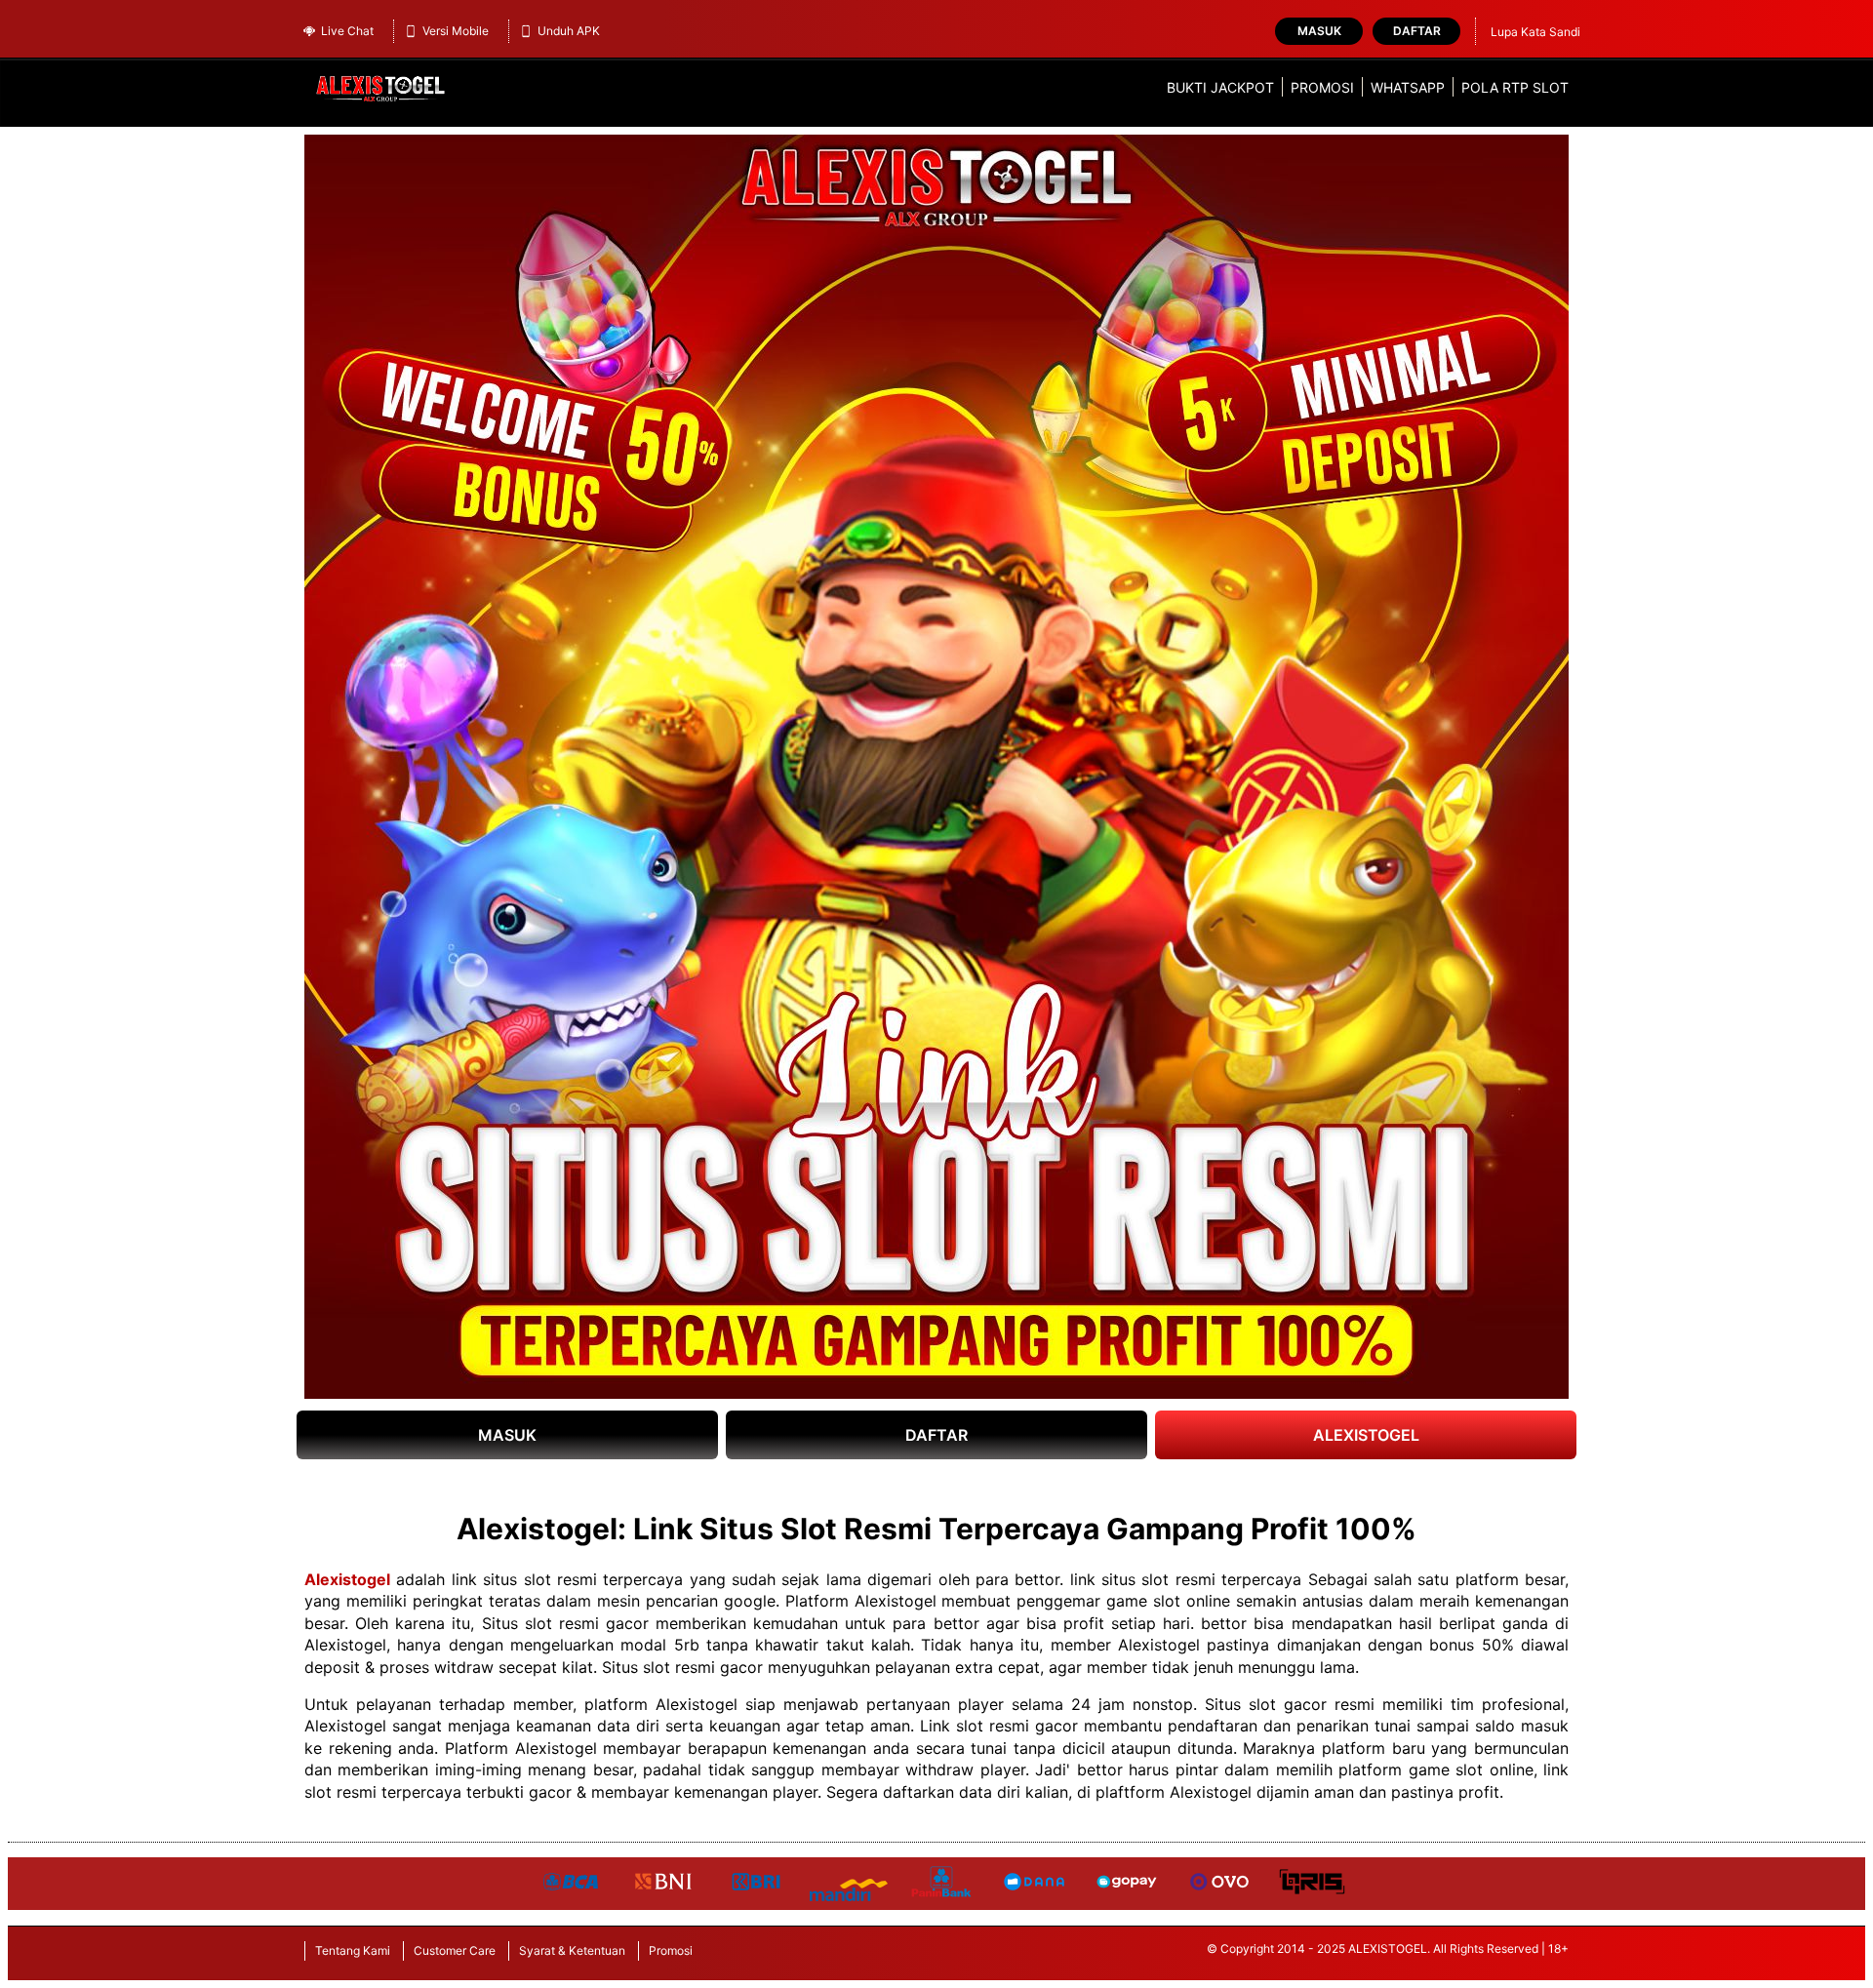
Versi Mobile (456, 31)
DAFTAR (936, 1435)
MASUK (507, 1435)
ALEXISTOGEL (1366, 1435)
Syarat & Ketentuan (572, 1950)
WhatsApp (1408, 87)
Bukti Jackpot (1220, 87)
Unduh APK (569, 31)
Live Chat (347, 31)
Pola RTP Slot (1515, 87)
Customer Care (455, 1950)
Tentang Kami (353, 1950)
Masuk (1319, 31)
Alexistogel (347, 1579)
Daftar (1417, 31)
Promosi (1322, 87)
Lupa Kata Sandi (1535, 32)
